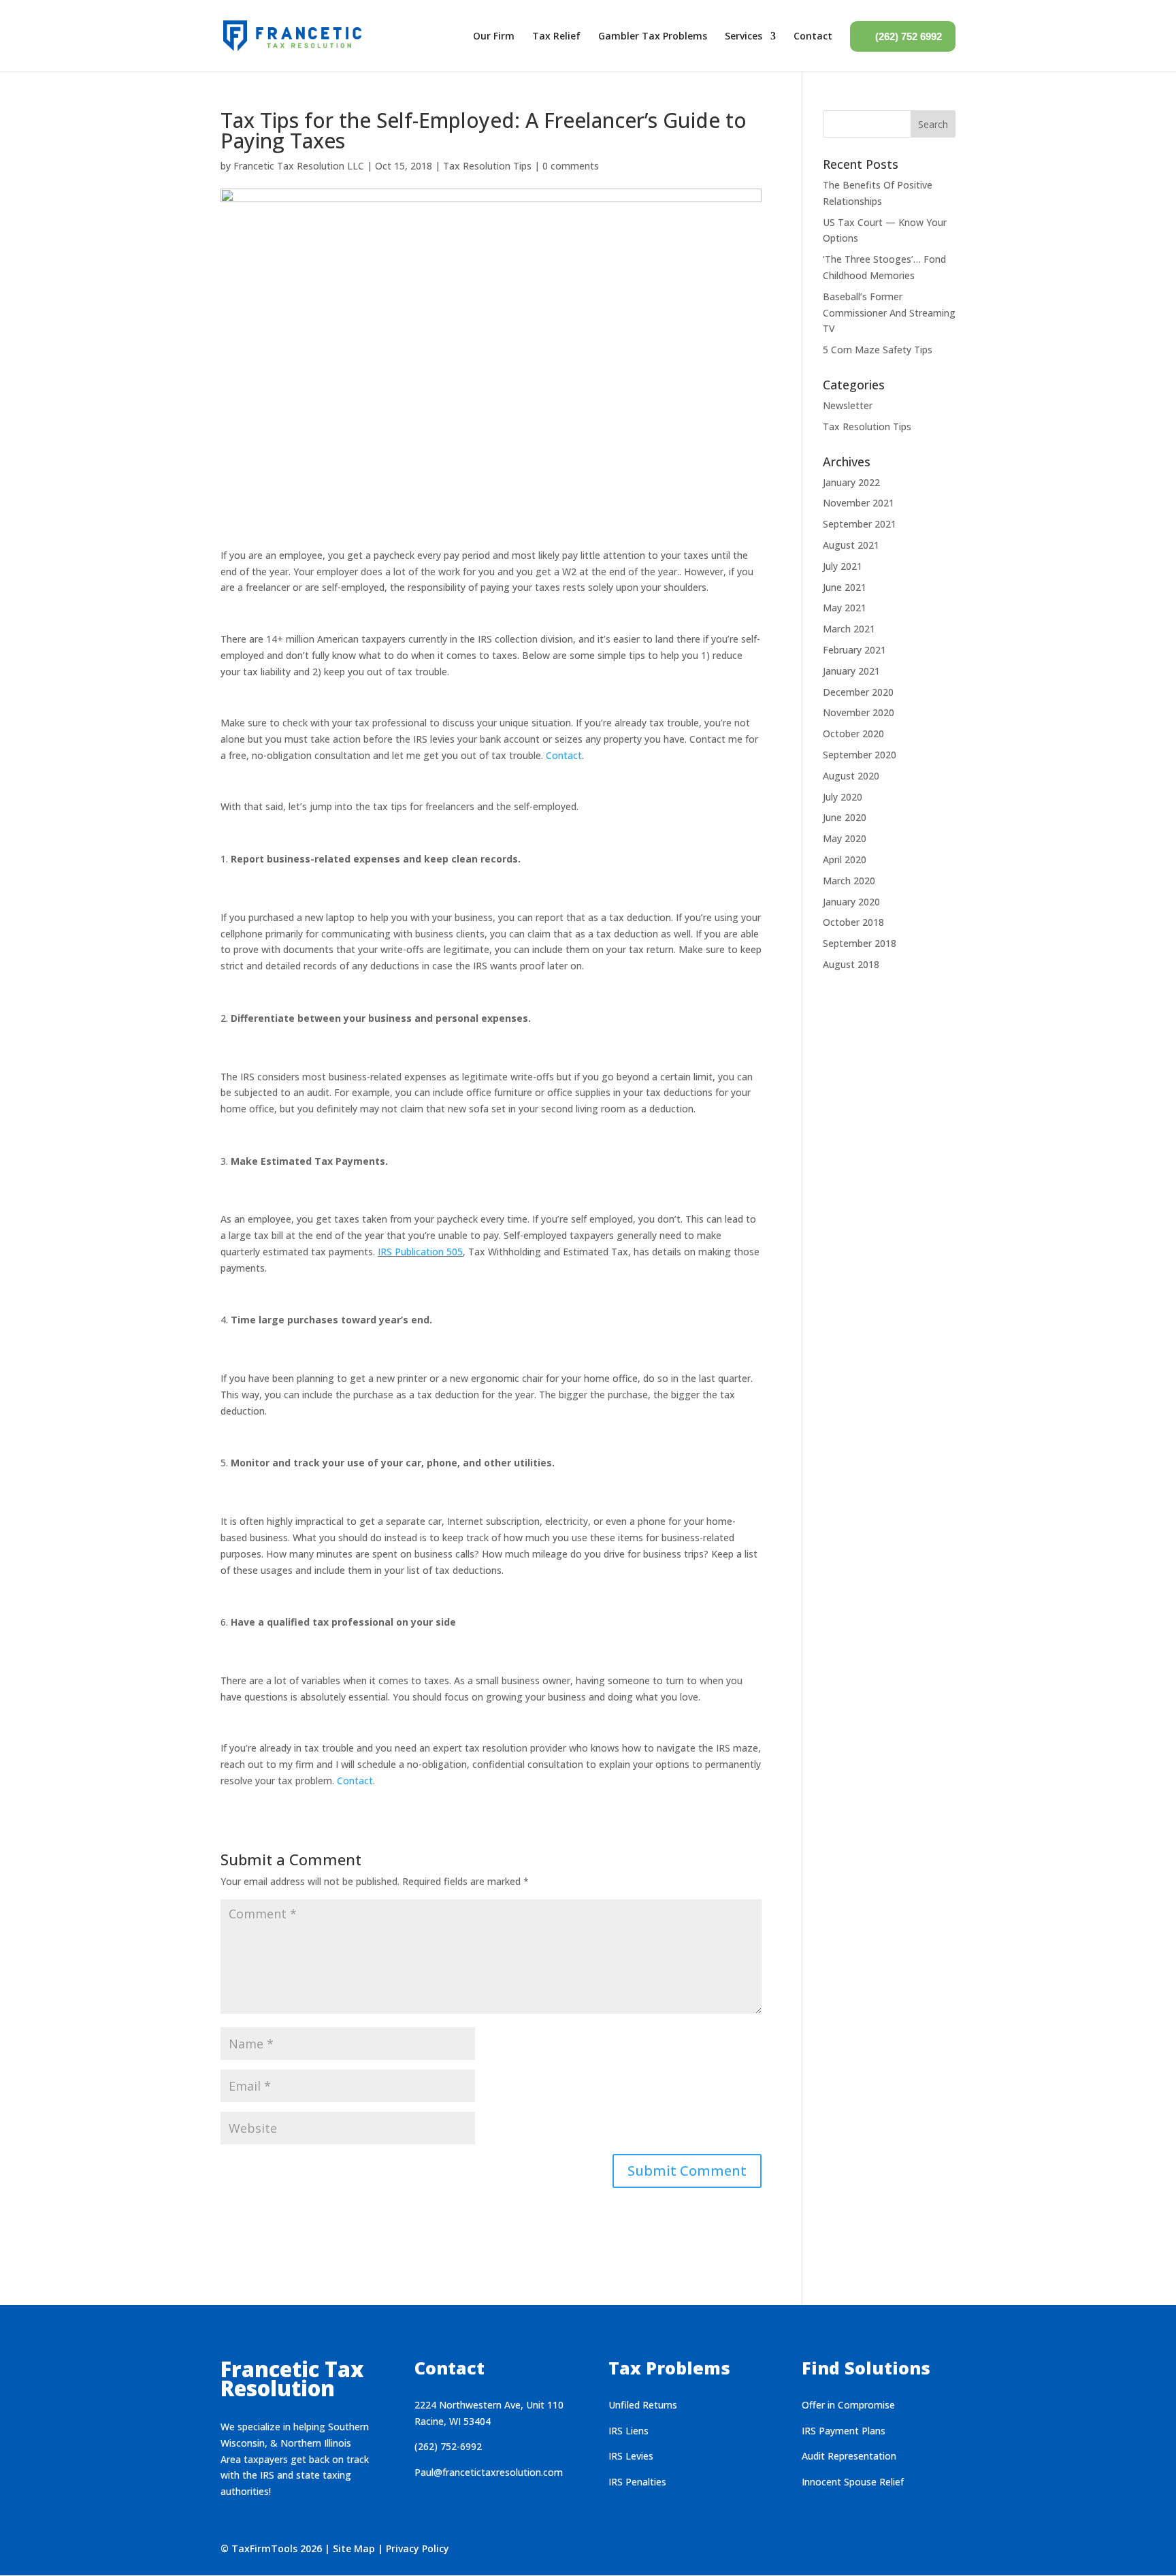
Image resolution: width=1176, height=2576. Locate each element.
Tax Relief (556, 36)
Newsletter (848, 405)
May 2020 (845, 838)
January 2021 (851, 671)
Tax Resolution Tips (487, 166)
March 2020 (849, 881)
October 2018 (853, 922)
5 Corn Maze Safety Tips (878, 350)
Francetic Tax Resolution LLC (299, 166)
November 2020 (859, 712)
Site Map (354, 2548)
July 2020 (843, 797)
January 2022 (851, 482)
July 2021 (843, 566)
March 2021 (849, 629)
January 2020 (851, 902)
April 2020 (845, 859)
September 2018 (860, 943)
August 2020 (851, 776)
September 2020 (860, 755)
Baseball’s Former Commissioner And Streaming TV (889, 313)
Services (744, 36)
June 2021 (845, 587)
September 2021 (860, 524)
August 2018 (851, 964)
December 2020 (858, 692)
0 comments (571, 166)
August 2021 (851, 545)
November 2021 (859, 503)
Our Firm (494, 36)
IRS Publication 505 (420, 1252)
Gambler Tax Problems (653, 36)
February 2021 (854, 650)
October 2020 (853, 734)
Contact (813, 36)
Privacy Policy (418, 2548)
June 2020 (845, 817)
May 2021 (845, 608)
